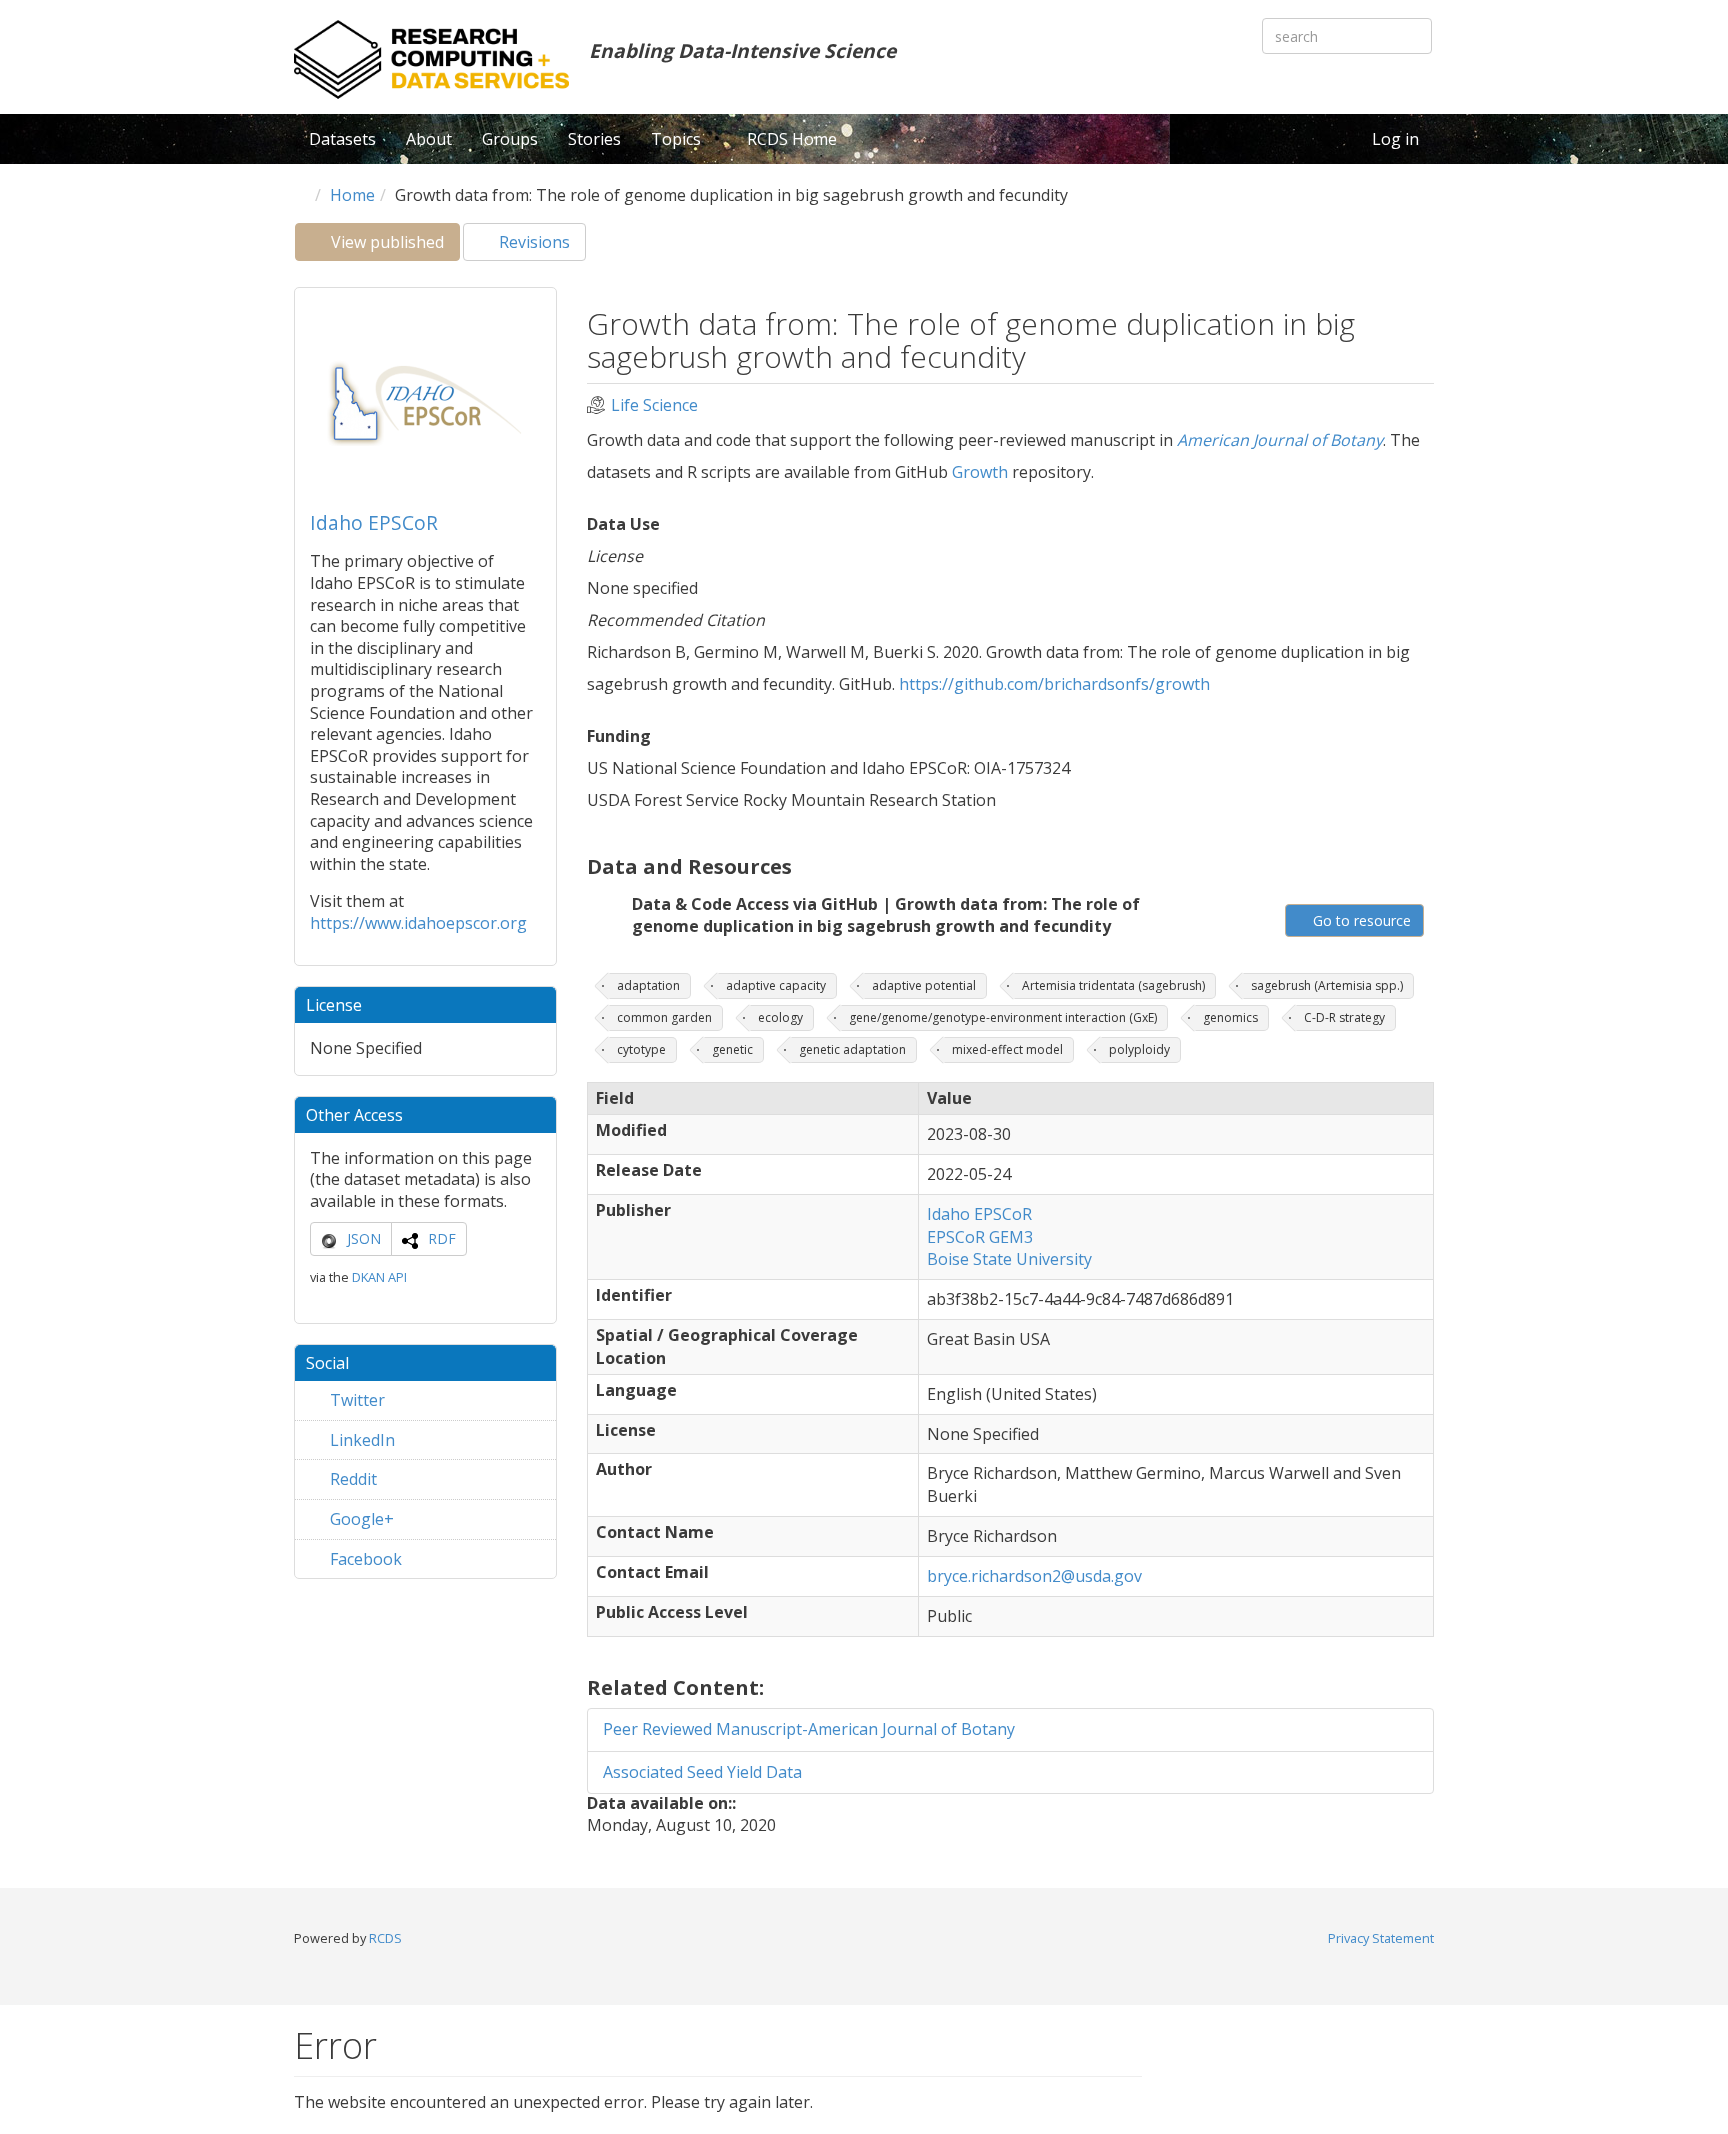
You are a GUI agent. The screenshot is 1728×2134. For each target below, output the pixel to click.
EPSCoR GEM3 (980, 1237)
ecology (780, 1017)
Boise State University (1009, 1259)
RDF (442, 1238)
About (429, 139)
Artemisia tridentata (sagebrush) (1113, 985)
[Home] (431, 59)
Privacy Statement (1381, 1938)
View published (393, 246)
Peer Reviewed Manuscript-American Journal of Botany (809, 1729)
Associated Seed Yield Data (702, 1772)
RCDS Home (792, 139)
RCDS (385, 1938)
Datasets (342, 139)
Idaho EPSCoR (374, 522)
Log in (1395, 139)
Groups (510, 139)
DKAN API (379, 1277)
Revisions (532, 242)
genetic (732, 1049)
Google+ (360, 1519)
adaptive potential (924, 985)
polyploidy (1139, 1049)
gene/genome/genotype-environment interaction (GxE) (1003, 1017)
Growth (980, 472)
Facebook (364, 1559)
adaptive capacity (776, 985)
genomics (1230, 1017)
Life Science (654, 405)
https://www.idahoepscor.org (418, 923)
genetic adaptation (852, 1049)
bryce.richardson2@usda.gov (1034, 1576)
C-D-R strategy (1344, 1017)
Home (352, 195)
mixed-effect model (1007, 1049)
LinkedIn (360, 1440)
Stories (594, 139)
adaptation (648, 985)
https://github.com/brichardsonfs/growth (1054, 684)
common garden (664, 1017)
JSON (364, 1238)
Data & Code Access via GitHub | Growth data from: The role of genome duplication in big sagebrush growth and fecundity (886, 915)
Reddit (351, 1479)
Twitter (355, 1400)
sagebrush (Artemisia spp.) (1327, 985)
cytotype (641, 1049)
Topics (678, 139)
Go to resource (1360, 920)
